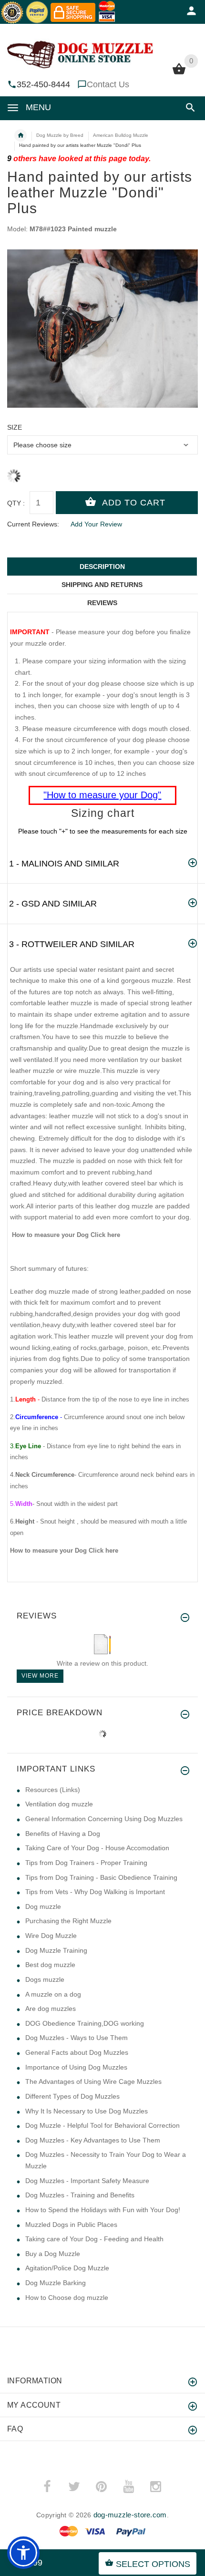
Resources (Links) (53, 1790)
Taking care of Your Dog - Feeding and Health (94, 2239)
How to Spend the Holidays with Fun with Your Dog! (103, 2210)
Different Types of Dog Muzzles (72, 2096)
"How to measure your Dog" (102, 795)
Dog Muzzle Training (56, 1950)
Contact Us (108, 84)
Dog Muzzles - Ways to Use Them (77, 2038)
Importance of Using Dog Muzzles (76, 2067)
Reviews (102, 603)
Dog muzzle (43, 1906)
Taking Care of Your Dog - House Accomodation (97, 1848)
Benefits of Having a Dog (63, 1834)
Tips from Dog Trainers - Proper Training (86, 1863)
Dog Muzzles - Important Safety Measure (87, 2181)
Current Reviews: (33, 524)
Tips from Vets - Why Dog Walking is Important (95, 1892)
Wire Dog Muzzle (51, 1936)
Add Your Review (96, 524)
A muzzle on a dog (53, 1994)
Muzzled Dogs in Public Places (71, 2225)
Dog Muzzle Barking (56, 2283)
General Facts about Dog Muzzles (77, 2052)
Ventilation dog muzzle (59, 1804)
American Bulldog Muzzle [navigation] (121, 135)
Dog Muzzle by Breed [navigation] (60, 135)
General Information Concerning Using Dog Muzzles (104, 1819)
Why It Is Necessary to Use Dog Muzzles (87, 2111)
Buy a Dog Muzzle (53, 2254)
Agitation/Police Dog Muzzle (67, 2268)
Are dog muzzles (51, 2009)
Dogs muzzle (45, 1979)
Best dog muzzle (50, 1965)
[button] (189, 108)
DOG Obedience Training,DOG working (85, 2023)
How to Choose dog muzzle (67, 2298)
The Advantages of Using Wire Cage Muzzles (93, 2081)
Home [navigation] (20, 135)
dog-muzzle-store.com (130, 2515)
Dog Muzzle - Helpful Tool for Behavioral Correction (102, 2125)
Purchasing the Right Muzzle (68, 1921)
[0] (179, 73)
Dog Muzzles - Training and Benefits (80, 2195)
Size (15, 427)
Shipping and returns (102, 585)
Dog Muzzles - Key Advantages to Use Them (93, 2140)
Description (102, 567)
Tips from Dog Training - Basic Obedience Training (101, 1877)
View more (40, 1676)
